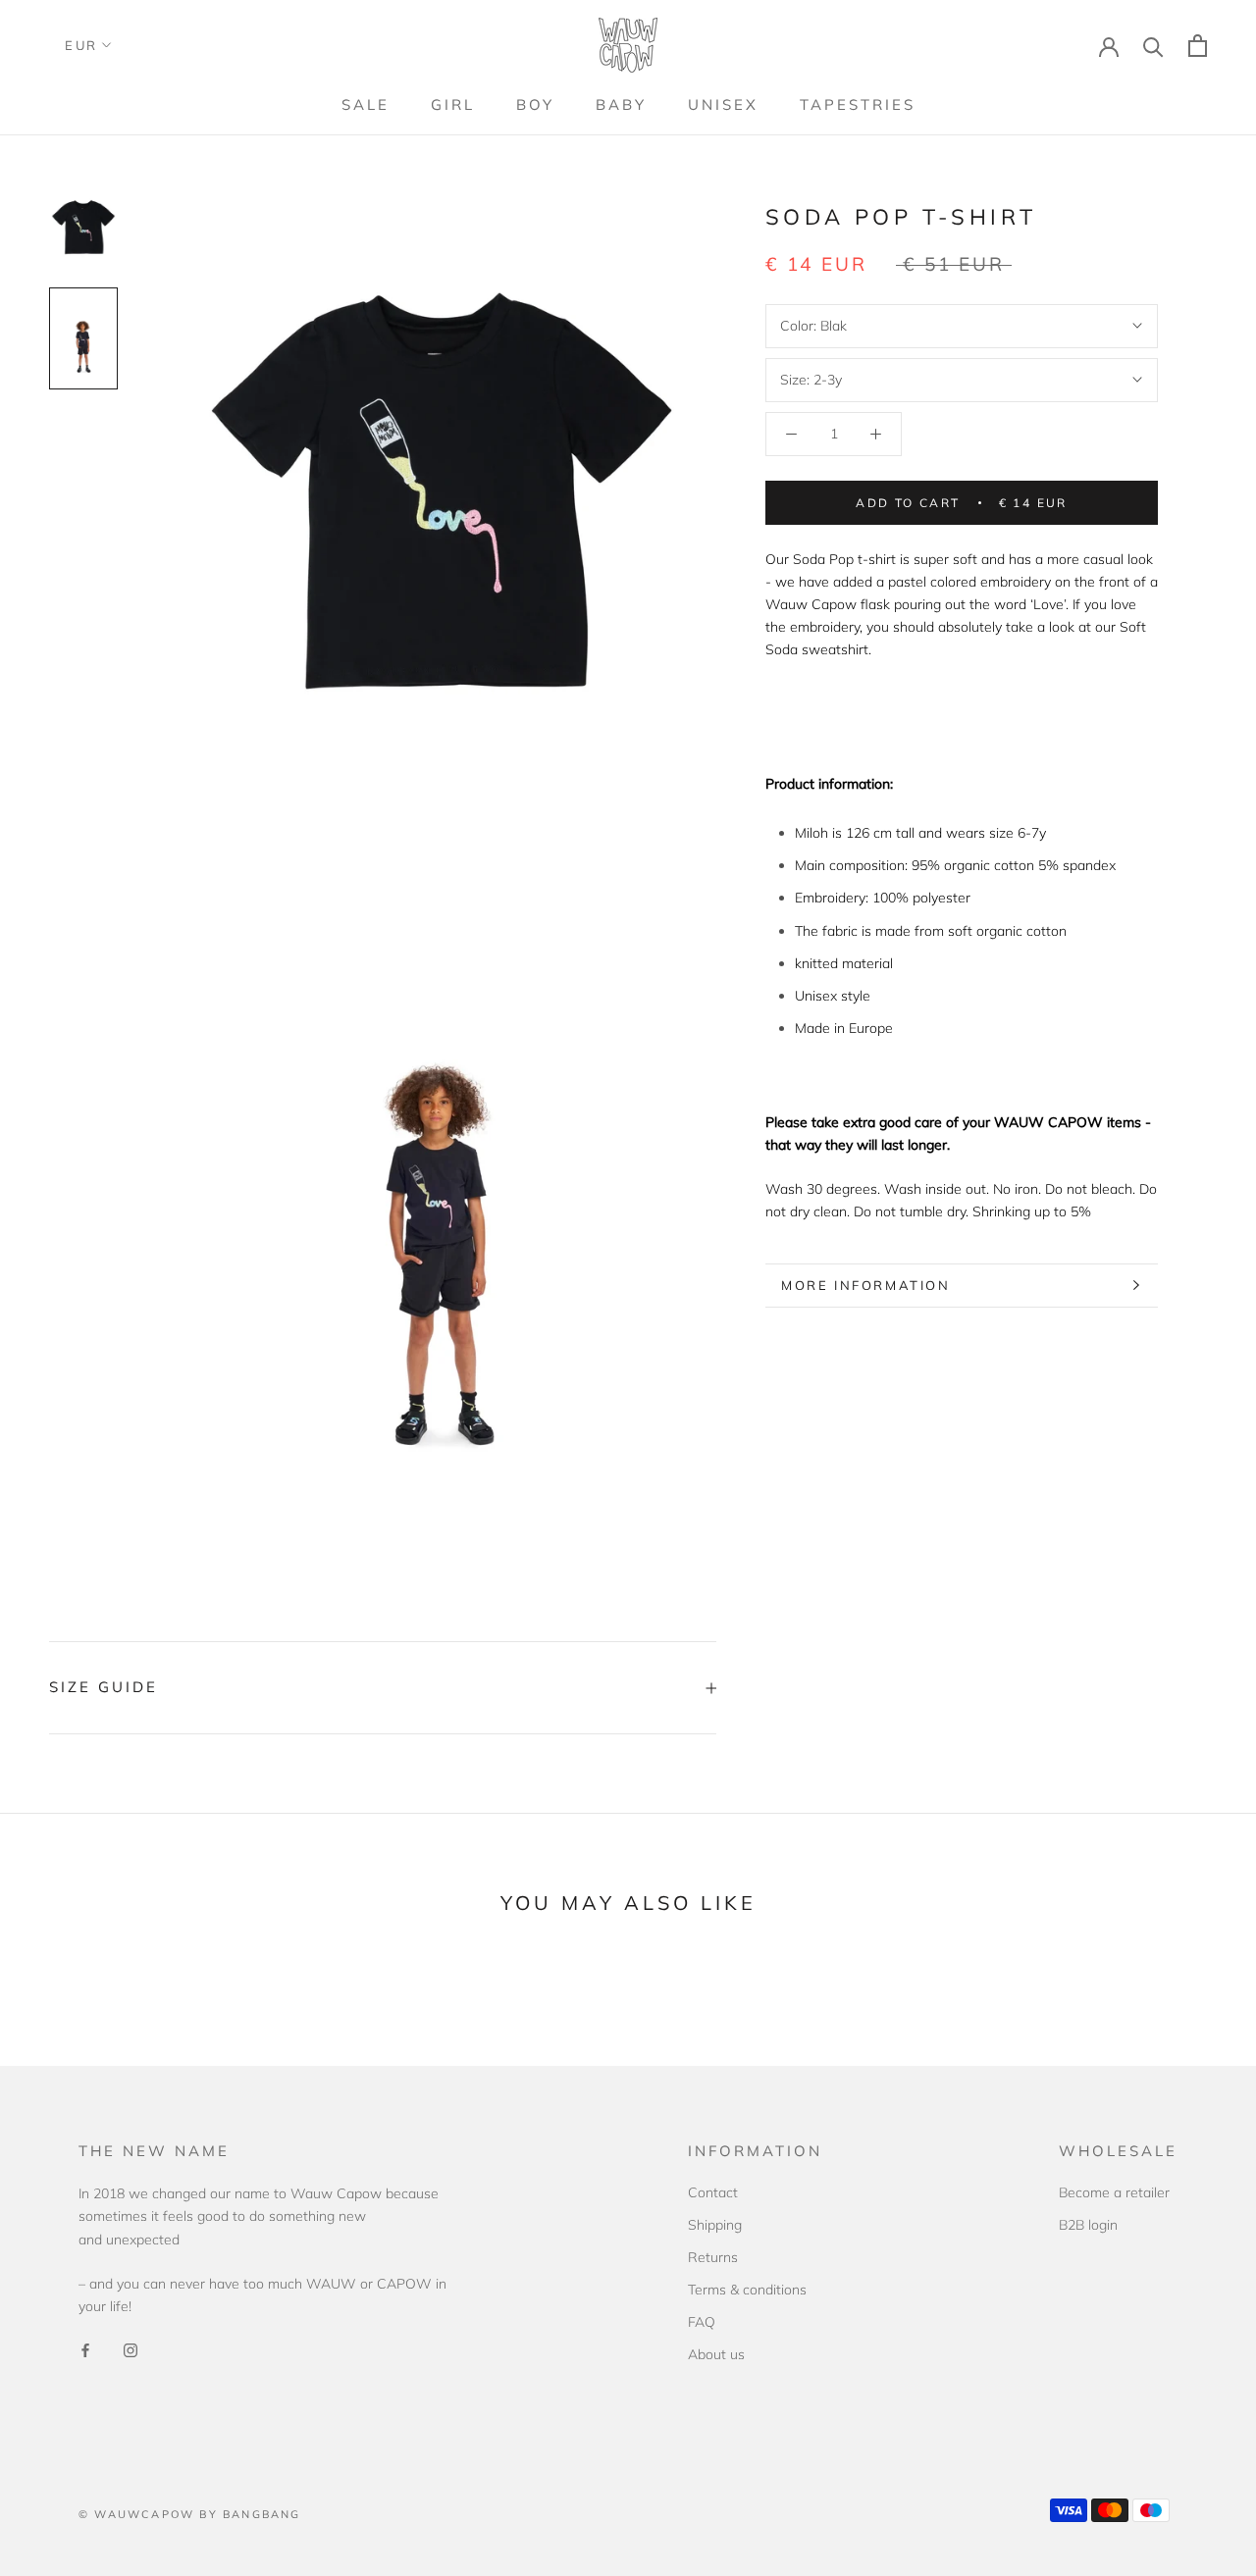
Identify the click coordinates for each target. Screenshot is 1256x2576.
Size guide (104, 1687)
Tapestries (858, 104)
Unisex (723, 104)
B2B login (1088, 2225)
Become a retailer (1114, 2192)
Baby (621, 104)
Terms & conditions (747, 2290)
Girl (453, 104)
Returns (713, 2257)
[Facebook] (85, 2349)
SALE (366, 104)
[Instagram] (131, 2349)
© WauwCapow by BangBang (190, 2514)
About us (716, 2354)
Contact (713, 2192)
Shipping (715, 2225)
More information (866, 1285)
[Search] (1153, 46)
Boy (535, 104)
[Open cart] (1198, 46)
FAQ (702, 2322)
